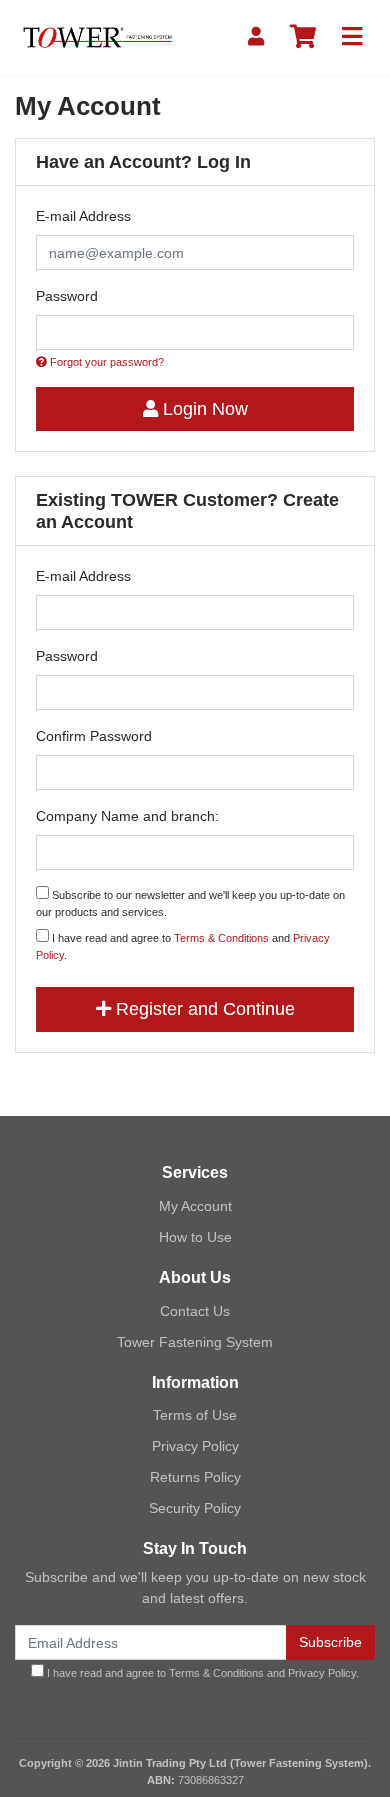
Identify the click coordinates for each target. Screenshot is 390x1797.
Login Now (203, 409)
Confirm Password (94, 736)
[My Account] (256, 37)
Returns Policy (195, 1477)
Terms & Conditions (221, 938)
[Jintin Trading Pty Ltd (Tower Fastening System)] (97, 36)
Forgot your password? (105, 362)
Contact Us (195, 1311)
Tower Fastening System (195, 1342)
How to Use (195, 1237)
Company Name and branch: (127, 816)
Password (67, 296)
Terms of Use (195, 1415)
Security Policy (195, 1508)
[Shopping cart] (303, 37)
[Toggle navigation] (352, 37)
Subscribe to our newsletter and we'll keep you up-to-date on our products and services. (190, 903)
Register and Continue (203, 1009)
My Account (195, 1206)
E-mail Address (83, 216)
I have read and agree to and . (183, 946)
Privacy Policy (195, 1446)
